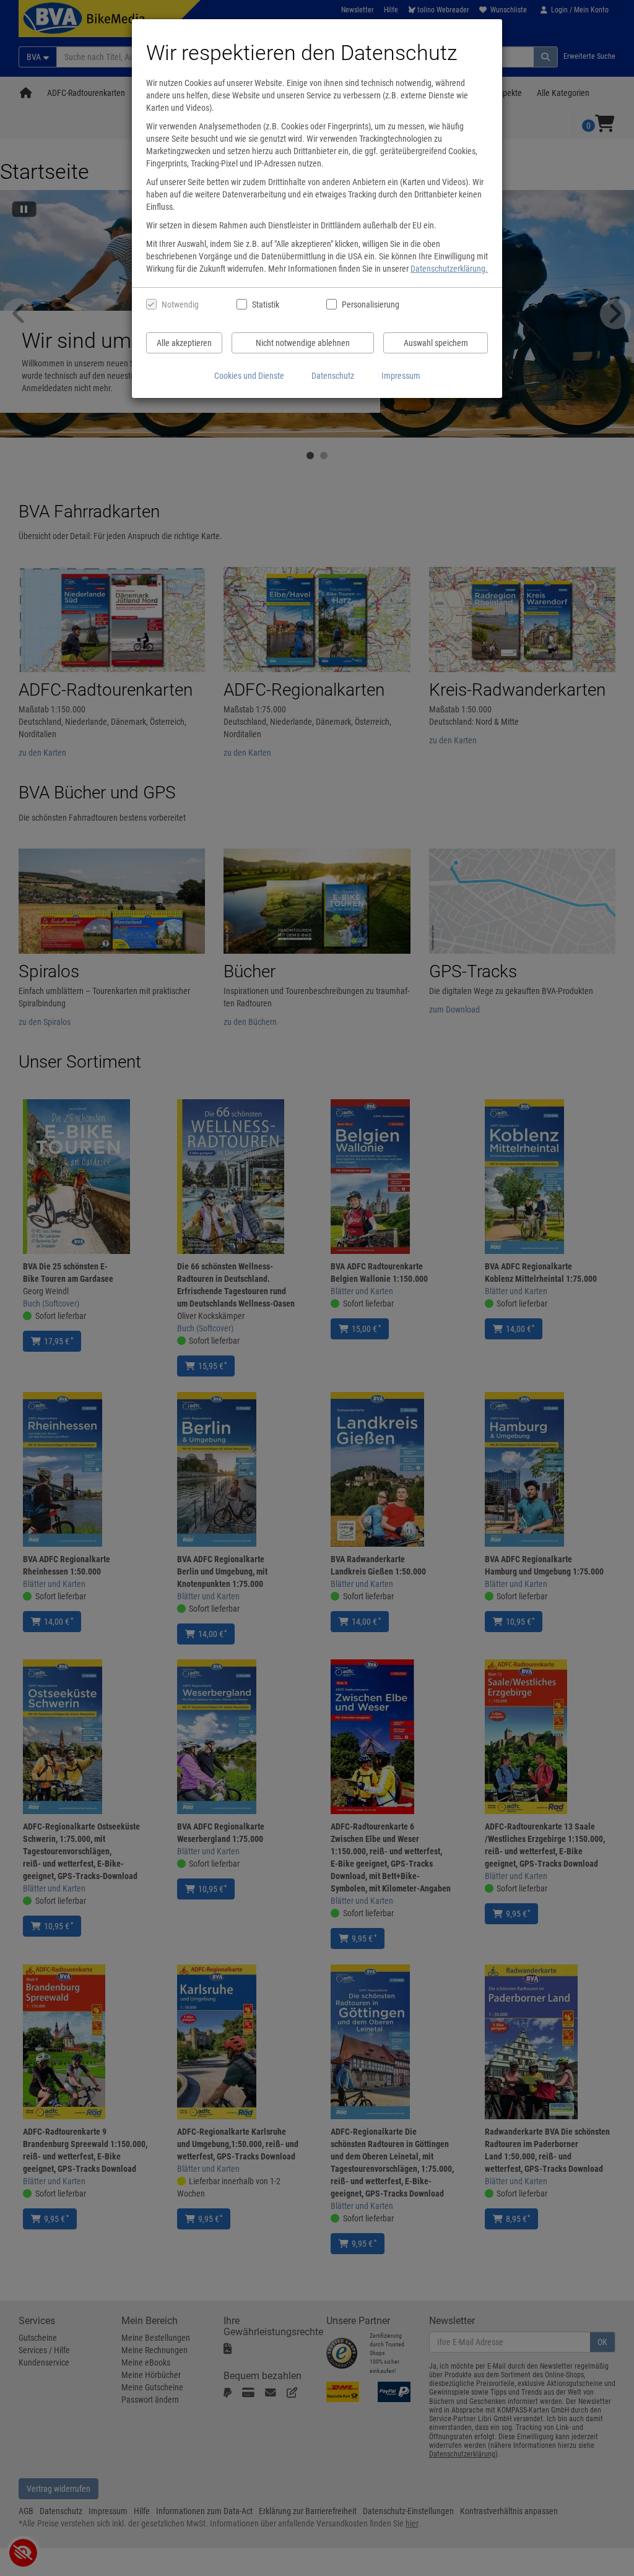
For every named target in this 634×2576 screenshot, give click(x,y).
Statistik (266, 305)
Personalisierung (370, 305)
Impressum (401, 376)
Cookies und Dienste (249, 376)
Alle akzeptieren (184, 343)
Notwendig (180, 305)
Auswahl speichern (436, 343)
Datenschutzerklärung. (449, 269)
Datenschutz (333, 376)
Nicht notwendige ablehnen (303, 343)
